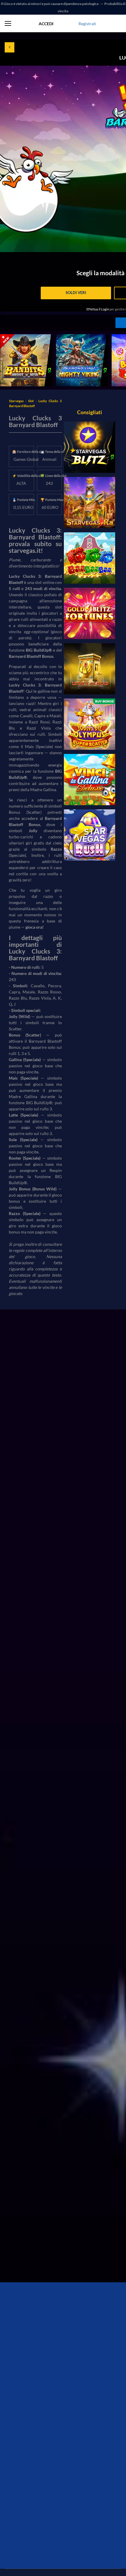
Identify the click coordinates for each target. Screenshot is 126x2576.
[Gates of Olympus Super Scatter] (90, 724)
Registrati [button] (87, 24)
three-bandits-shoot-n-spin (25, 337)
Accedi (46, 24)
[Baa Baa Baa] (90, 558)
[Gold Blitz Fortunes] (90, 613)
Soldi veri (76, 293)
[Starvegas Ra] (90, 503)
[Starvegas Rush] (90, 835)
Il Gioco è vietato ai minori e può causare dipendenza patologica (50, 4)
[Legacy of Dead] (90, 669)
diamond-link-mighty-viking (81, 337)
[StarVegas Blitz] (90, 447)
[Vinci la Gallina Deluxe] (90, 780)
